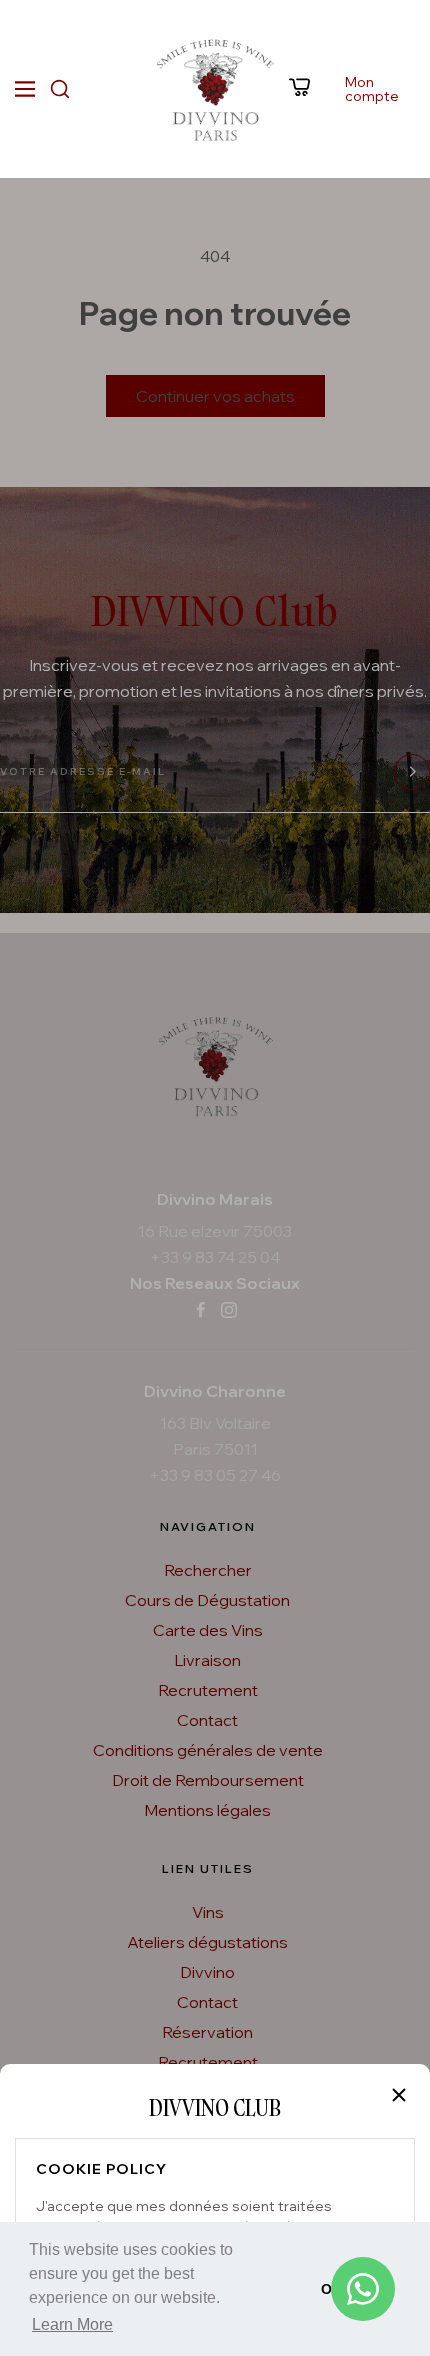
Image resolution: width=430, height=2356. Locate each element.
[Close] (399, 2095)
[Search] (60, 89)
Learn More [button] (72, 2324)
